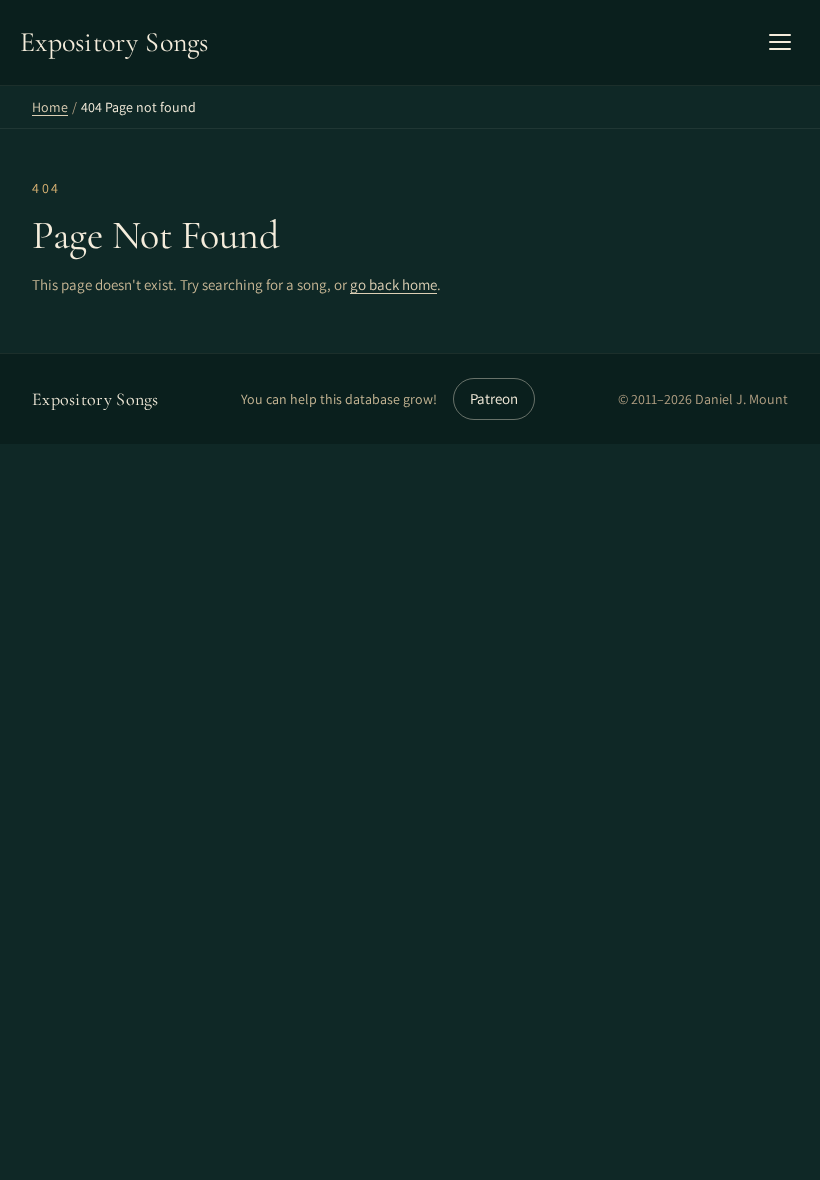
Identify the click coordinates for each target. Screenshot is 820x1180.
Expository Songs (95, 399)
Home (50, 107)
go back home (393, 284)
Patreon (494, 398)
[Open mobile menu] (780, 42)
